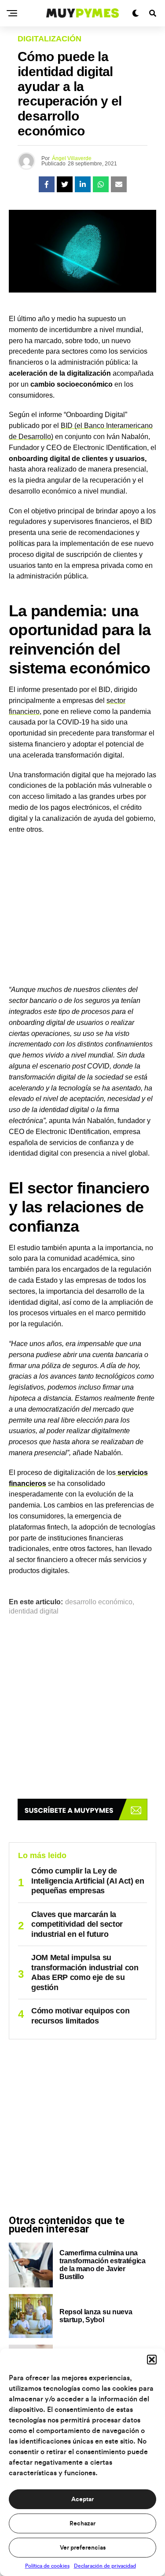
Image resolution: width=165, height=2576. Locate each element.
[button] (152, 2360)
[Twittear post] (65, 184)
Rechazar (82, 2524)
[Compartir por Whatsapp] (101, 184)
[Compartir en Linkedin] (83, 184)
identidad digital (34, 1611)
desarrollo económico (99, 1602)
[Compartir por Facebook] (47, 184)
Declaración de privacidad (105, 2566)
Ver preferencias (83, 2548)
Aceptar (82, 2499)
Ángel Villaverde (72, 158)
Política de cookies (47, 2566)
